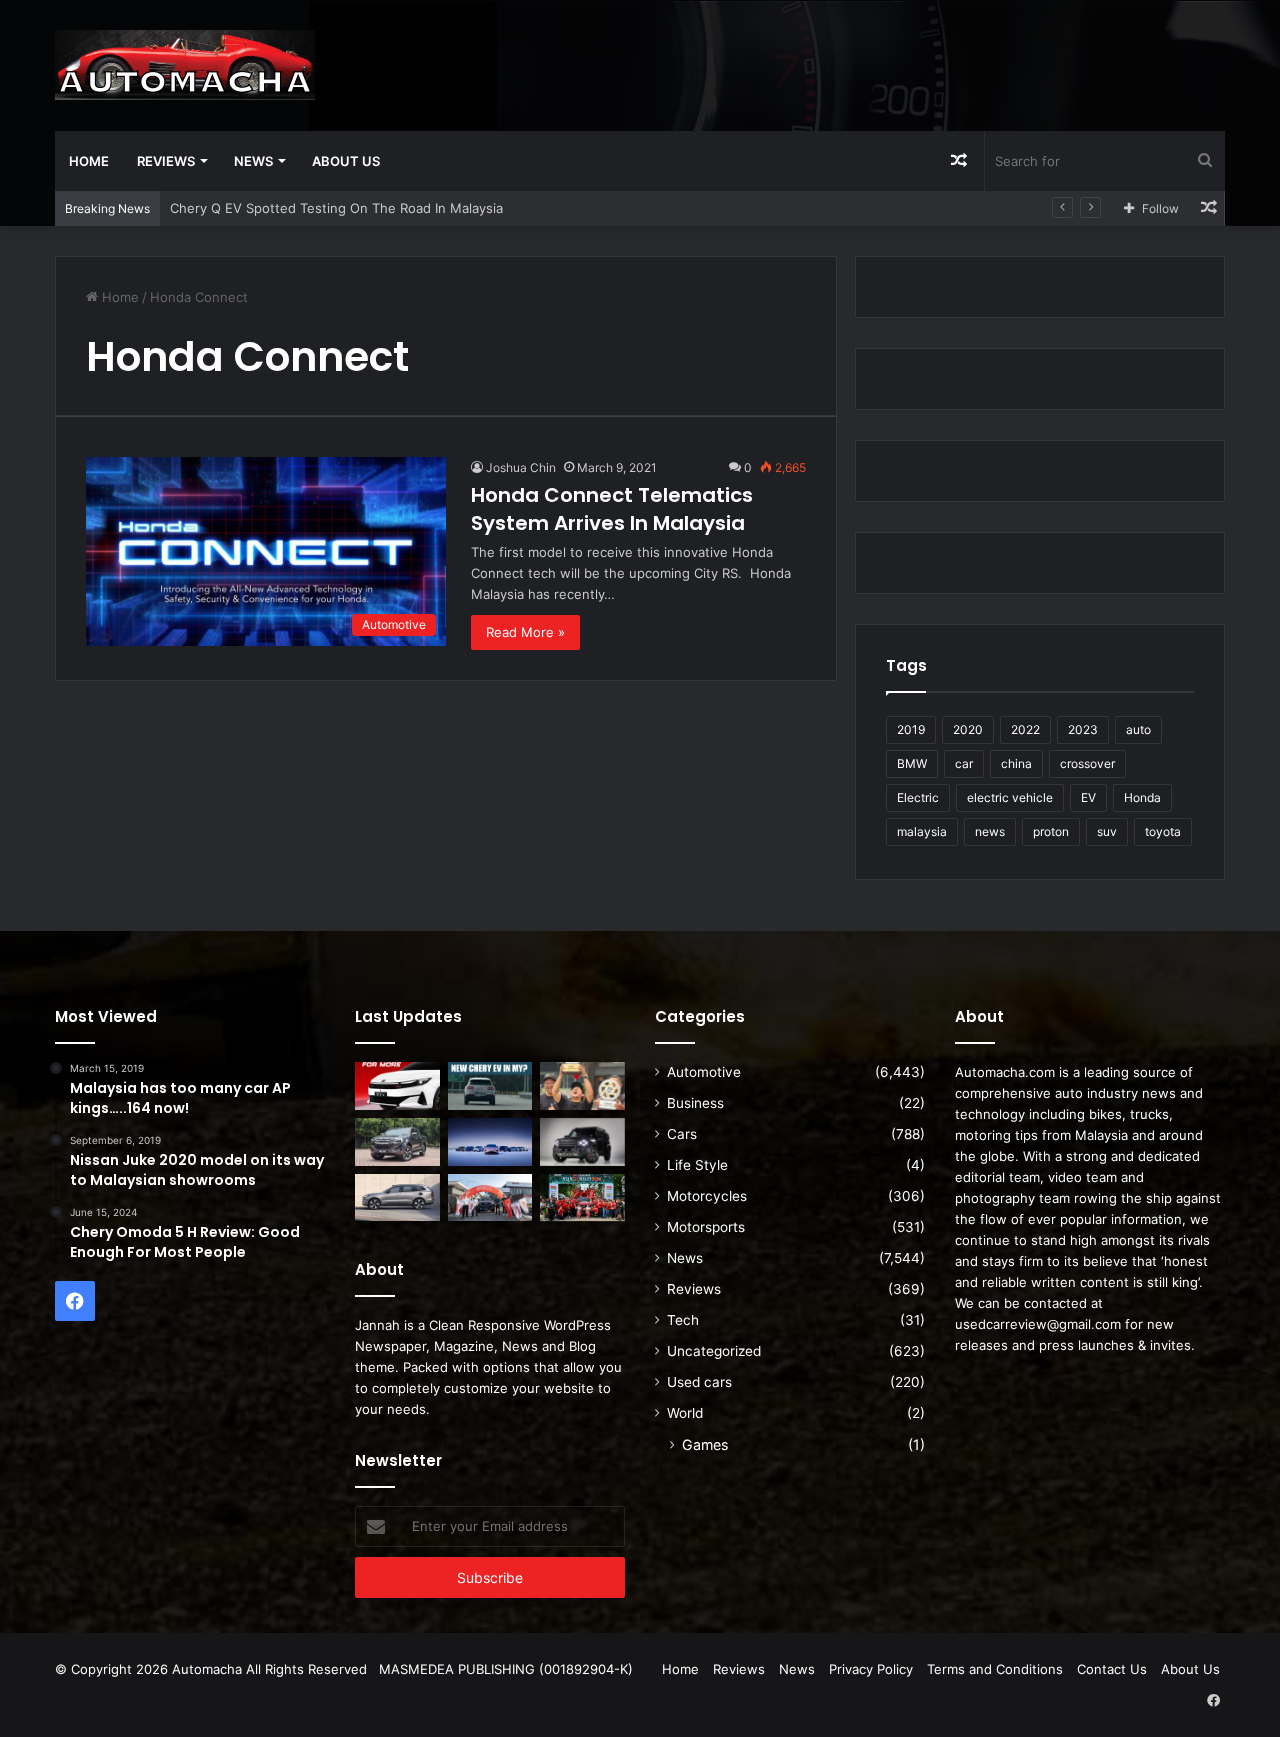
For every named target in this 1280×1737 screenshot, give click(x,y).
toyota (1163, 831)
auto (1138, 729)
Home (89, 161)
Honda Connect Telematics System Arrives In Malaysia (612, 509)
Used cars (699, 1382)
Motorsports (706, 1227)
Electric (918, 797)
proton (1051, 831)
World (685, 1413)
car (964, 763)
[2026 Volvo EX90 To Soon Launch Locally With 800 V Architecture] (397, 1198)
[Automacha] (185, 65)
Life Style (697, 1165)
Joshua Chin (521, 467)
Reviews (166, 161)
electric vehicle (1010, 797)
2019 (911, 729)
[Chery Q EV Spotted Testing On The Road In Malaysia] (490, 1086)
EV (1088, 797)
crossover (1087, 763)
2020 (968, 729)
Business (695, 1103)
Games (705, 1444)
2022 (1025, 729)
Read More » (525, 632)
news (990, 831)
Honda (1142, 797)
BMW (912, 763)
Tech (683, 1320)
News (253, 161)
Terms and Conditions (995, 1669)
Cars (682, 1134)
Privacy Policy (871, 1669)
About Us (346, 161)
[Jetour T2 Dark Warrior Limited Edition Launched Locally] (582, 1142)
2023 (1083, 729)
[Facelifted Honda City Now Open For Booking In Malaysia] (397, 1086)
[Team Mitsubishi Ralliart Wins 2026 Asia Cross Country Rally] (582, 1198)
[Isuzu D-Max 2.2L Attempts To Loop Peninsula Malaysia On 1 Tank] (490, 1198)
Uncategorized (714, 1351)
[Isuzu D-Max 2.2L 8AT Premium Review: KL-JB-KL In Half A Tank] (397, 1142)
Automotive (704, 1072)
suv (1107, 831)
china (1016, 763)
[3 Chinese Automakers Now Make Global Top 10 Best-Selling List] (490, 1142)
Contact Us (1112, 1669)
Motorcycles (707, 1196)
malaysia (922, 831)
